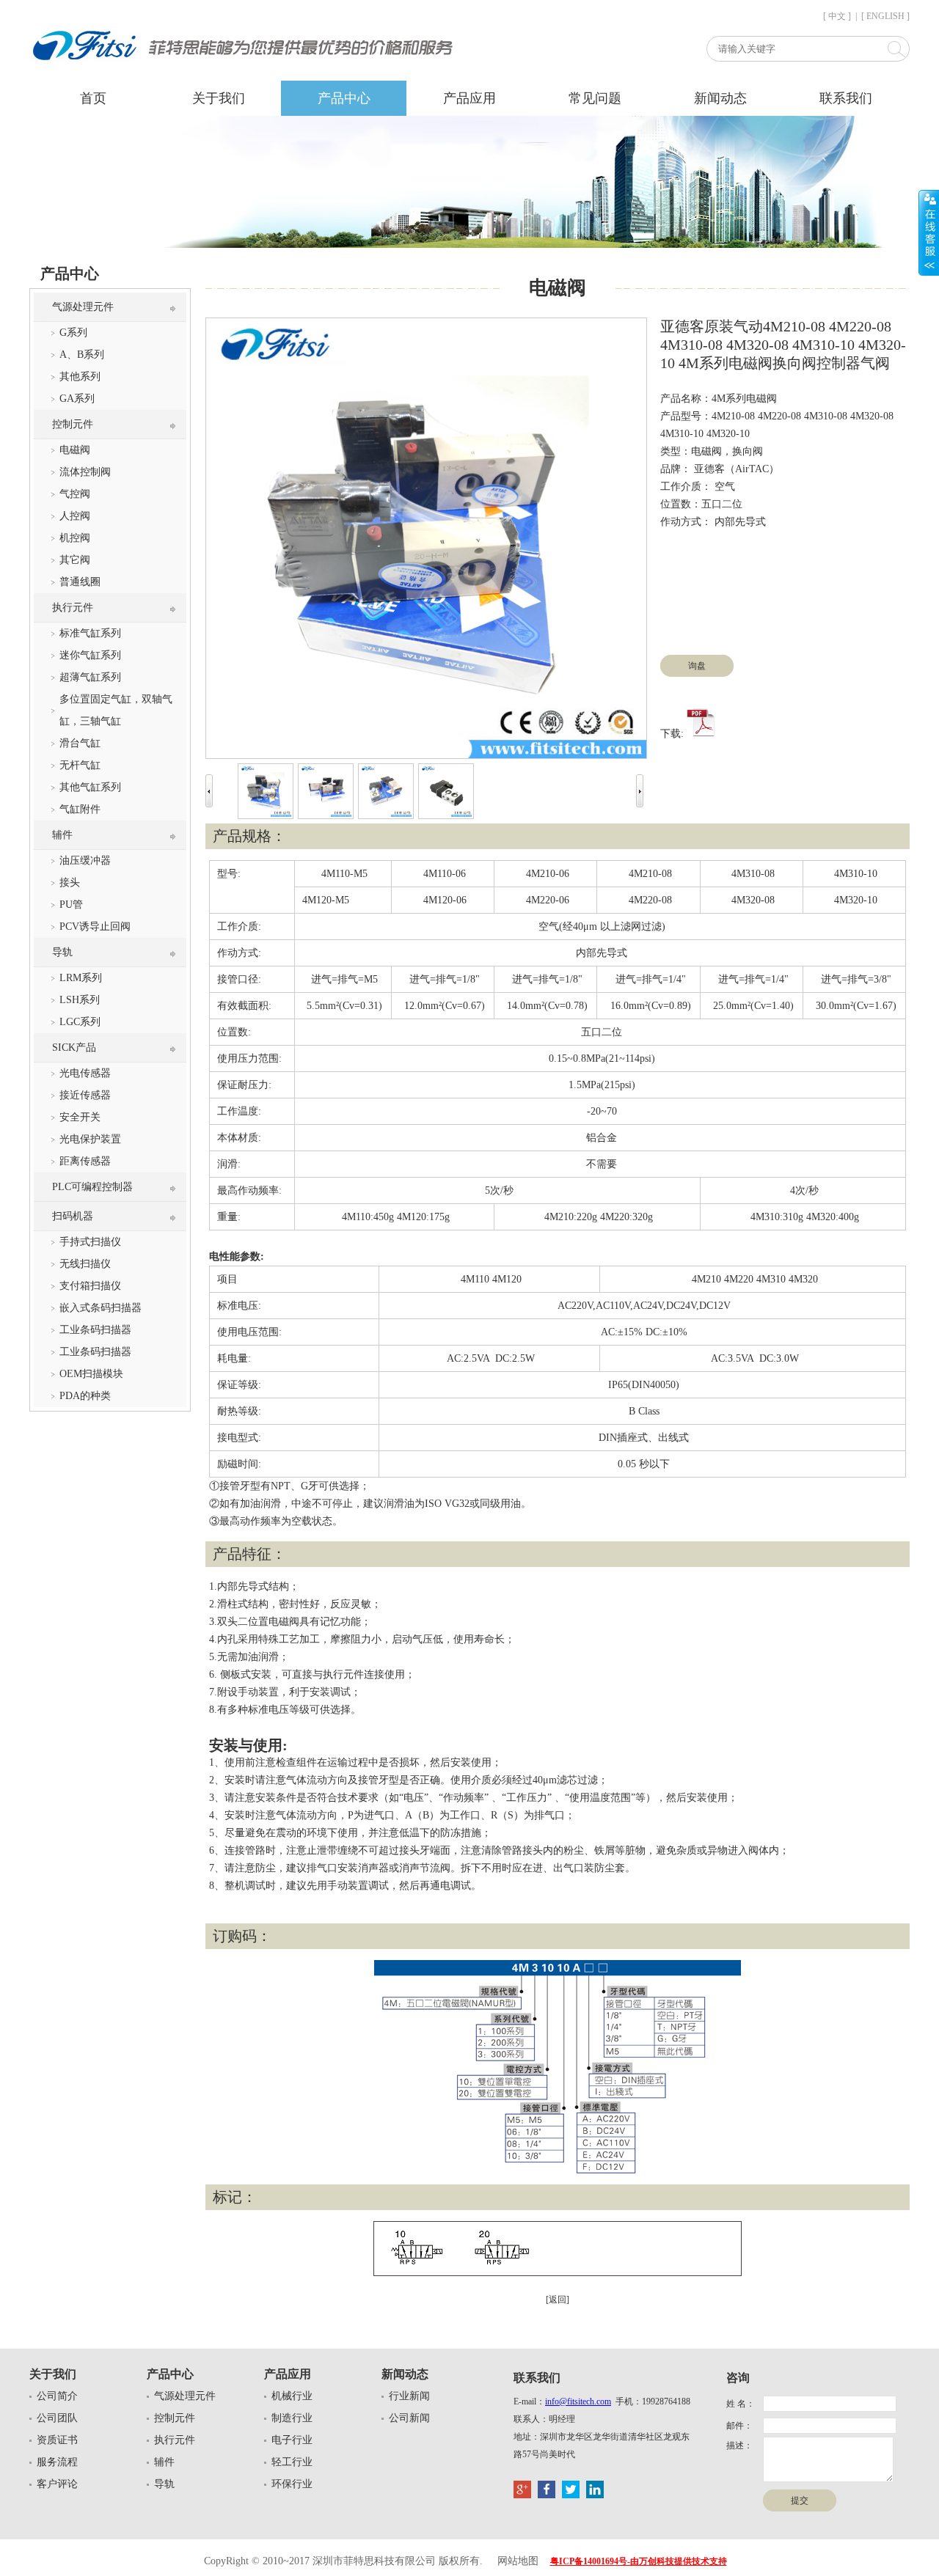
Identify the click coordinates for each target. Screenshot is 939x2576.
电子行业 (292, 2440)
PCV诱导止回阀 (95, 926)
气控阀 (75, 494)
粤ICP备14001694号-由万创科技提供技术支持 (639, 2561)
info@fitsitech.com (578, 2401)
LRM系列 (81, 978)
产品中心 (344, 98)
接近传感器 (85, 1095)
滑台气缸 (80, 743)
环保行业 (292, 2484)
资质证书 (57, 2440)
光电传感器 (85, 1073)
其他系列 (80, 377)
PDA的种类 (85, 1396)
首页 (93, 98)
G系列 (73, 333)
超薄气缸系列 (90, 677)
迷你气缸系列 (90, 655)
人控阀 (75, 516)
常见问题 (595, 98)
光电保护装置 (90, 1139)
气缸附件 (80, 809)
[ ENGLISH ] (885, 16)
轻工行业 (292, 2462)
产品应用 (469, 98)
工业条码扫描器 (95, 1330)
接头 (70, 882)
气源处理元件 (83, 307)
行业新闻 (409, 2396)
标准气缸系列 (90, 633)
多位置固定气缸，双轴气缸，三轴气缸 (116, 710)
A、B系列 (82, 355)
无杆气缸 (80, 765)
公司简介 (57, 2396)
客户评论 (57, 2484)
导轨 (62, 952)
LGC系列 (80, 1022)
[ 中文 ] (837, 16)
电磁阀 (75, 450)
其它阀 (75, 560)
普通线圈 (80, 582)
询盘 (697, 666)
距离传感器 (85, 1161)
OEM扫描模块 (91, 1374)
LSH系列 (80, 1000)
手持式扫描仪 (90, 1242)
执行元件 (73, 608)
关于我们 (219, 98)
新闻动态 (720, 98)
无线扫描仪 (85, 1264)
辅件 (62, 835)
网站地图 (518, 2561)
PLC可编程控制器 (92, 1187)
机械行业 (292, 2396)
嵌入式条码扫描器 (101, 1308)
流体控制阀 (85, 472)
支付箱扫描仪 (90, 1286)
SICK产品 (74, 1047)
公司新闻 (409, 2418)
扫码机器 (73, 1216)
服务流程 (57, 2462)
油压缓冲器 (85, 860)
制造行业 (292, 2418)
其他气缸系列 (90, 787)
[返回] (558, 2300)
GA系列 (77, 399)
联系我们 (846, 98)
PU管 (71, 904)
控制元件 (73, 424)
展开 (929, 232)
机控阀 (75, 538)
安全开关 (80, 1117)
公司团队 (57, 2418)
